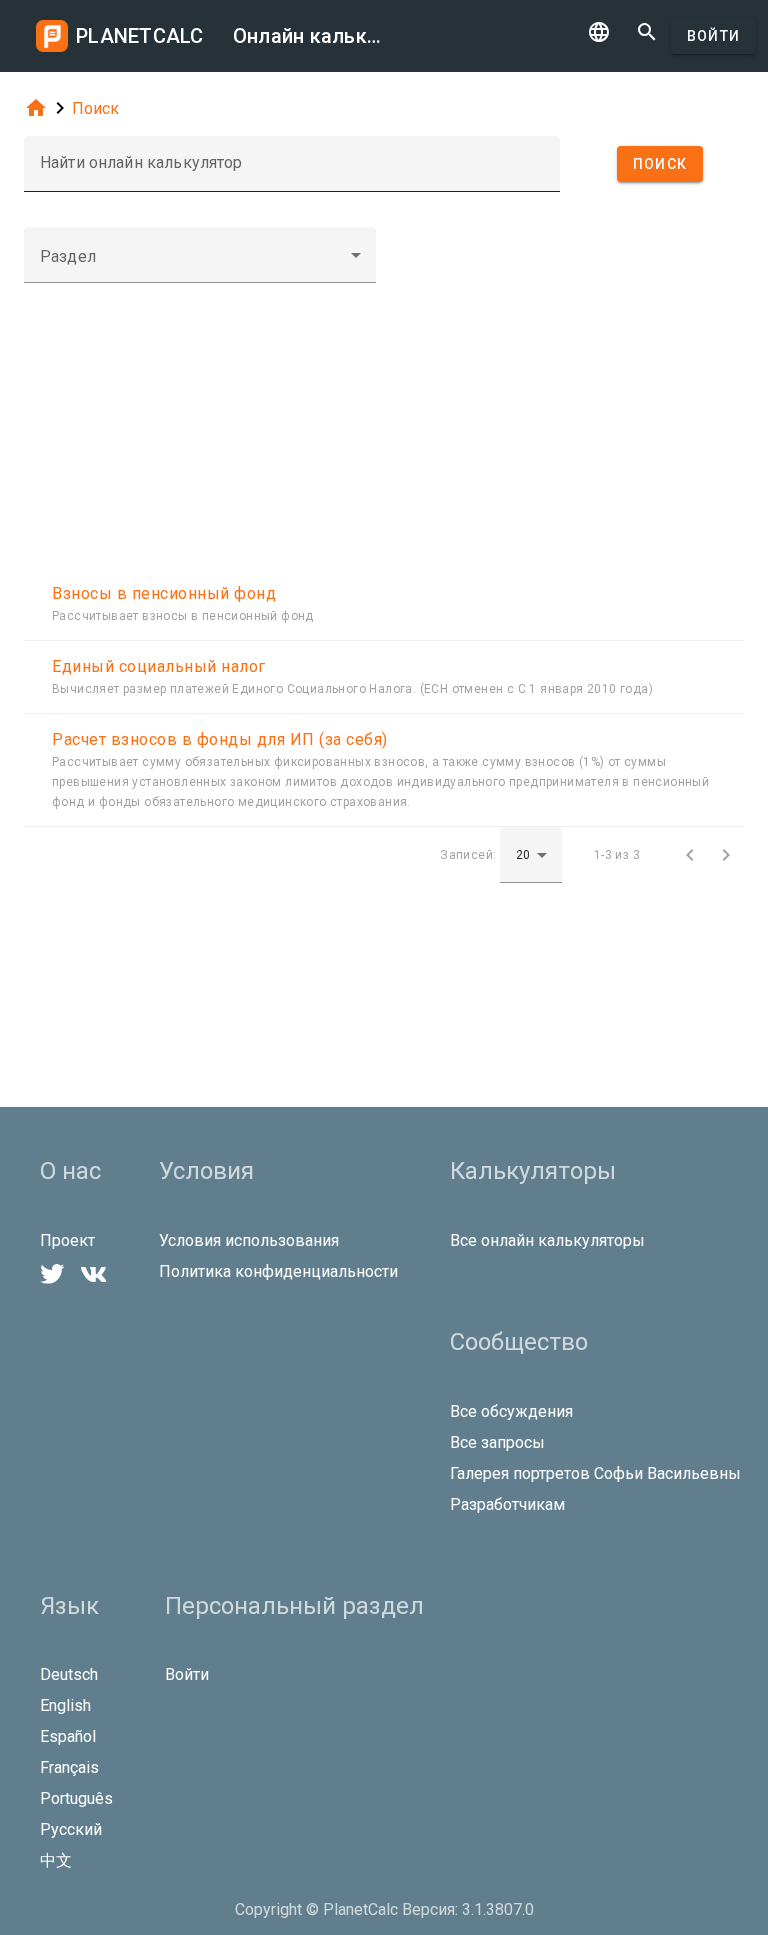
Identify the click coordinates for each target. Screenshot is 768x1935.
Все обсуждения (511, 1411)
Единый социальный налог (159, 666)
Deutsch (69, 1674)
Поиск (95, 108)
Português (76, 1798)
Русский (71, 1829)
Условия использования (249, 1240)
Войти (713, 36)
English (65, 1705)
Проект (67, 1240)
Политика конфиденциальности (278, 1271)
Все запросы (497, 1442)
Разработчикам (507, 1504)
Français (69, 1767)
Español (68, 1736)
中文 (56, 1860)
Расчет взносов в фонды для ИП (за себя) (220, 739)
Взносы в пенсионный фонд (164, 593)
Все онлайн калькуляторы (547, 1240)
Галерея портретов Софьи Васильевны (595, 1473)
